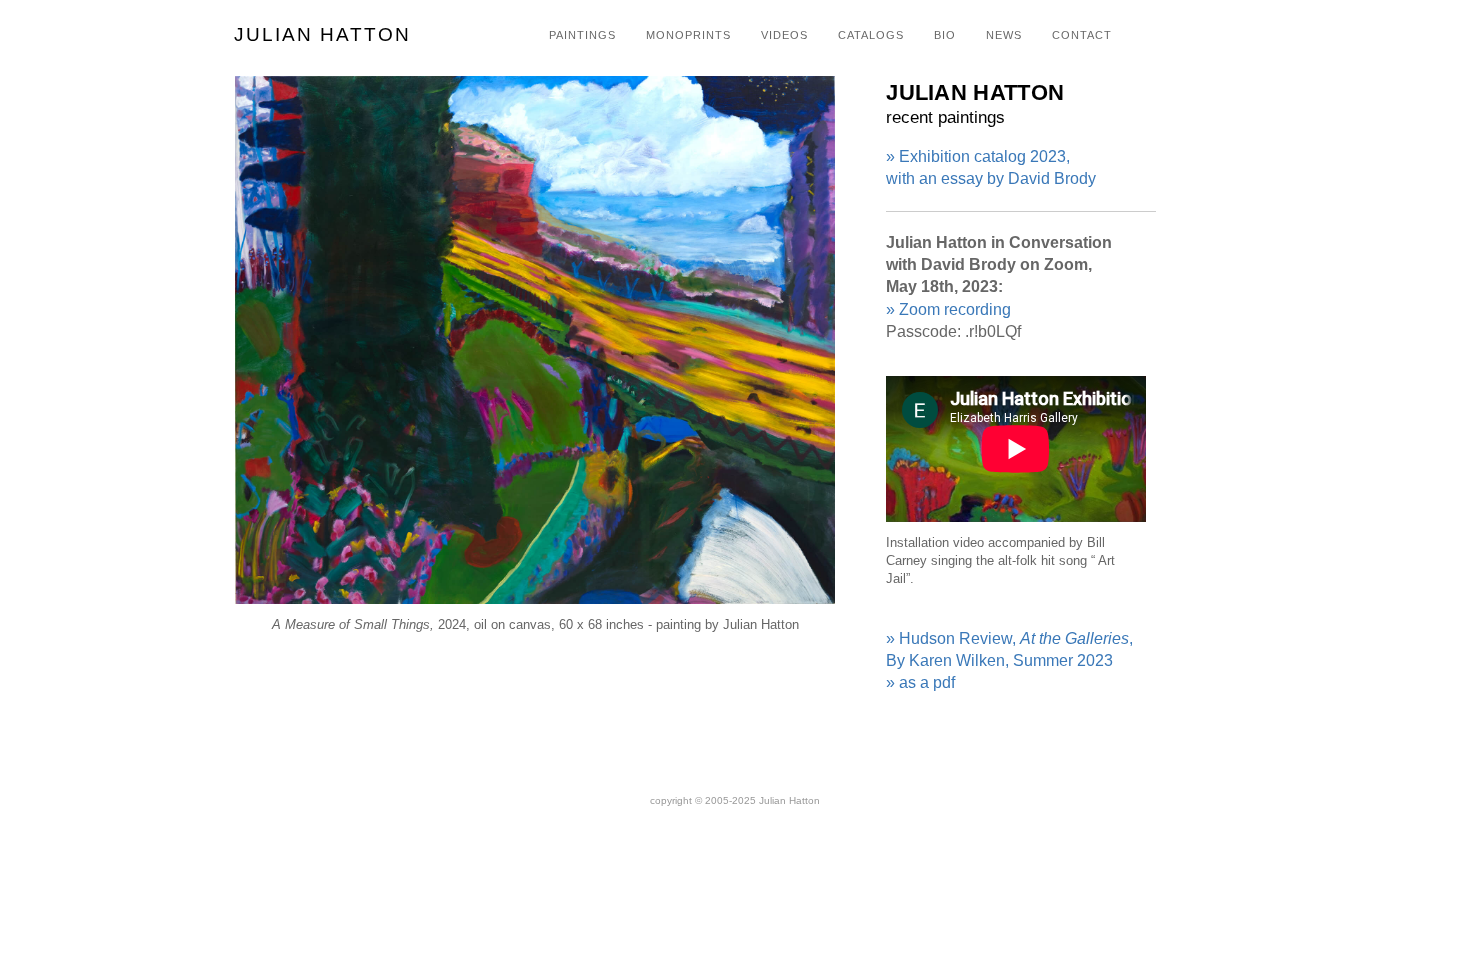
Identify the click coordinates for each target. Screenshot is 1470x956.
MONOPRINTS (688, 35)
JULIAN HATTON (322, 34)
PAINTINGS (582, 35)
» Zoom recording (948, 309)
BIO (945, 35)
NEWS (1004, 35)
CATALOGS (871, 35)
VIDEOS (784, 35)
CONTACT (1082, 35)
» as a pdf (920, 682)
